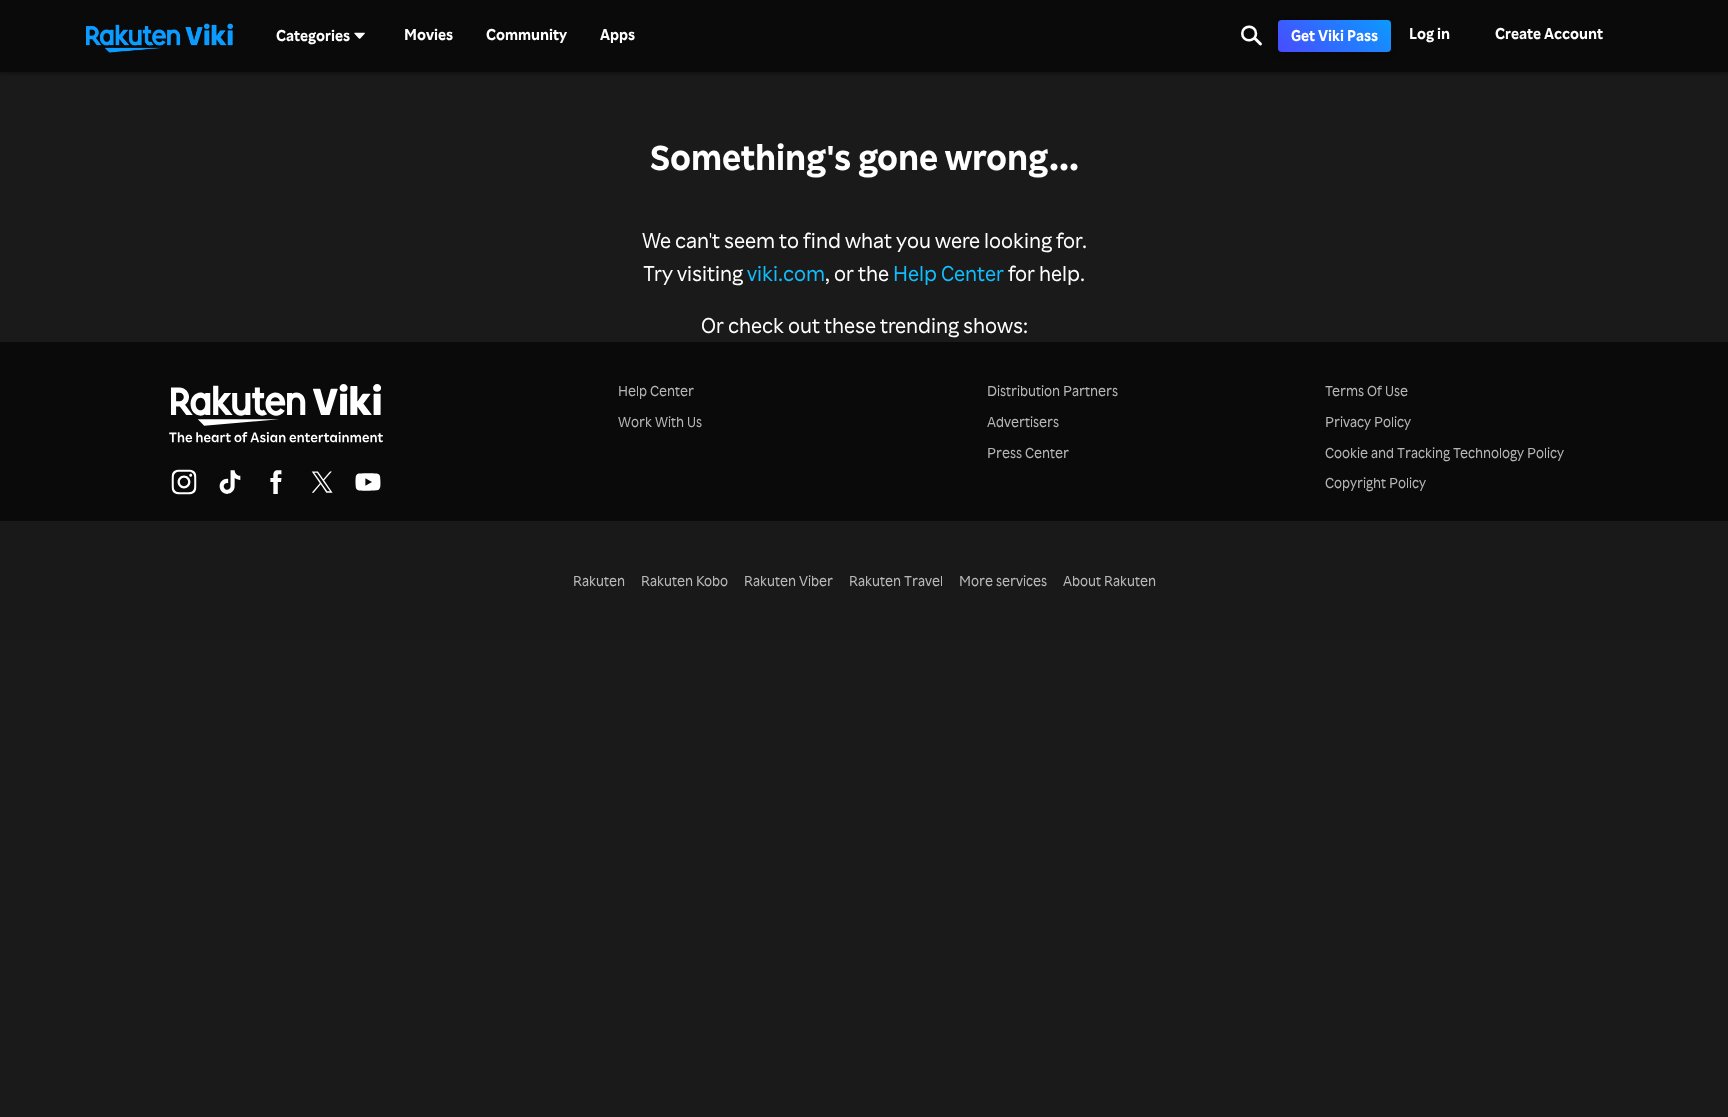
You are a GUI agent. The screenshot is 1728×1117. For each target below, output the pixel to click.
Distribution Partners (1052, 390)
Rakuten (599, 580)
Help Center (948, 272)
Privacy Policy (1368, 421)
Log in (1429, 33)
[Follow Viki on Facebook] (276, 491)
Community (526, 35)
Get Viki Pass (1334, 35)
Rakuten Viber (788, 580)
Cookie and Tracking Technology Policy (1444, 452)
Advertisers (1023, 421)
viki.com (786, 272)
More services (1003, 580)
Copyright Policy (1375, 482)
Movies (428, 35)
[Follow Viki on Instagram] (184, 491)
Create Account (1549, 33)
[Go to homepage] (159, 36)
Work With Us (660, 421)
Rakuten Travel (896, 580)
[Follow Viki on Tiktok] (230, 491)
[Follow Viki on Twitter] (322, 491)
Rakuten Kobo (684, 580)
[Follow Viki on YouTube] (368, 491)
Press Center (1028, 452)
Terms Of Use (1366, 390)
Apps (617, 35)
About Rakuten (1109, 580)
